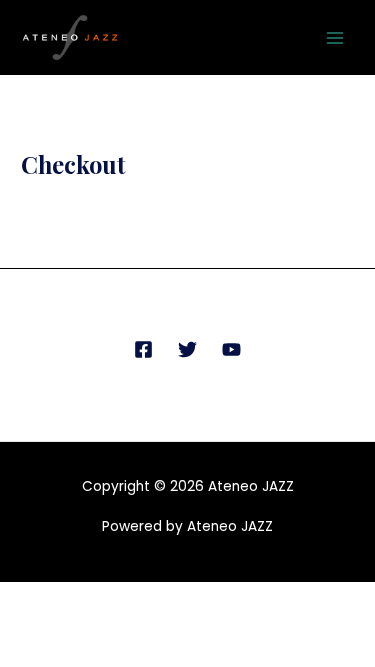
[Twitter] (187, 349)
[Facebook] (143, 349)
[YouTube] (231, 349)
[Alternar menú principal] (335, 37)
